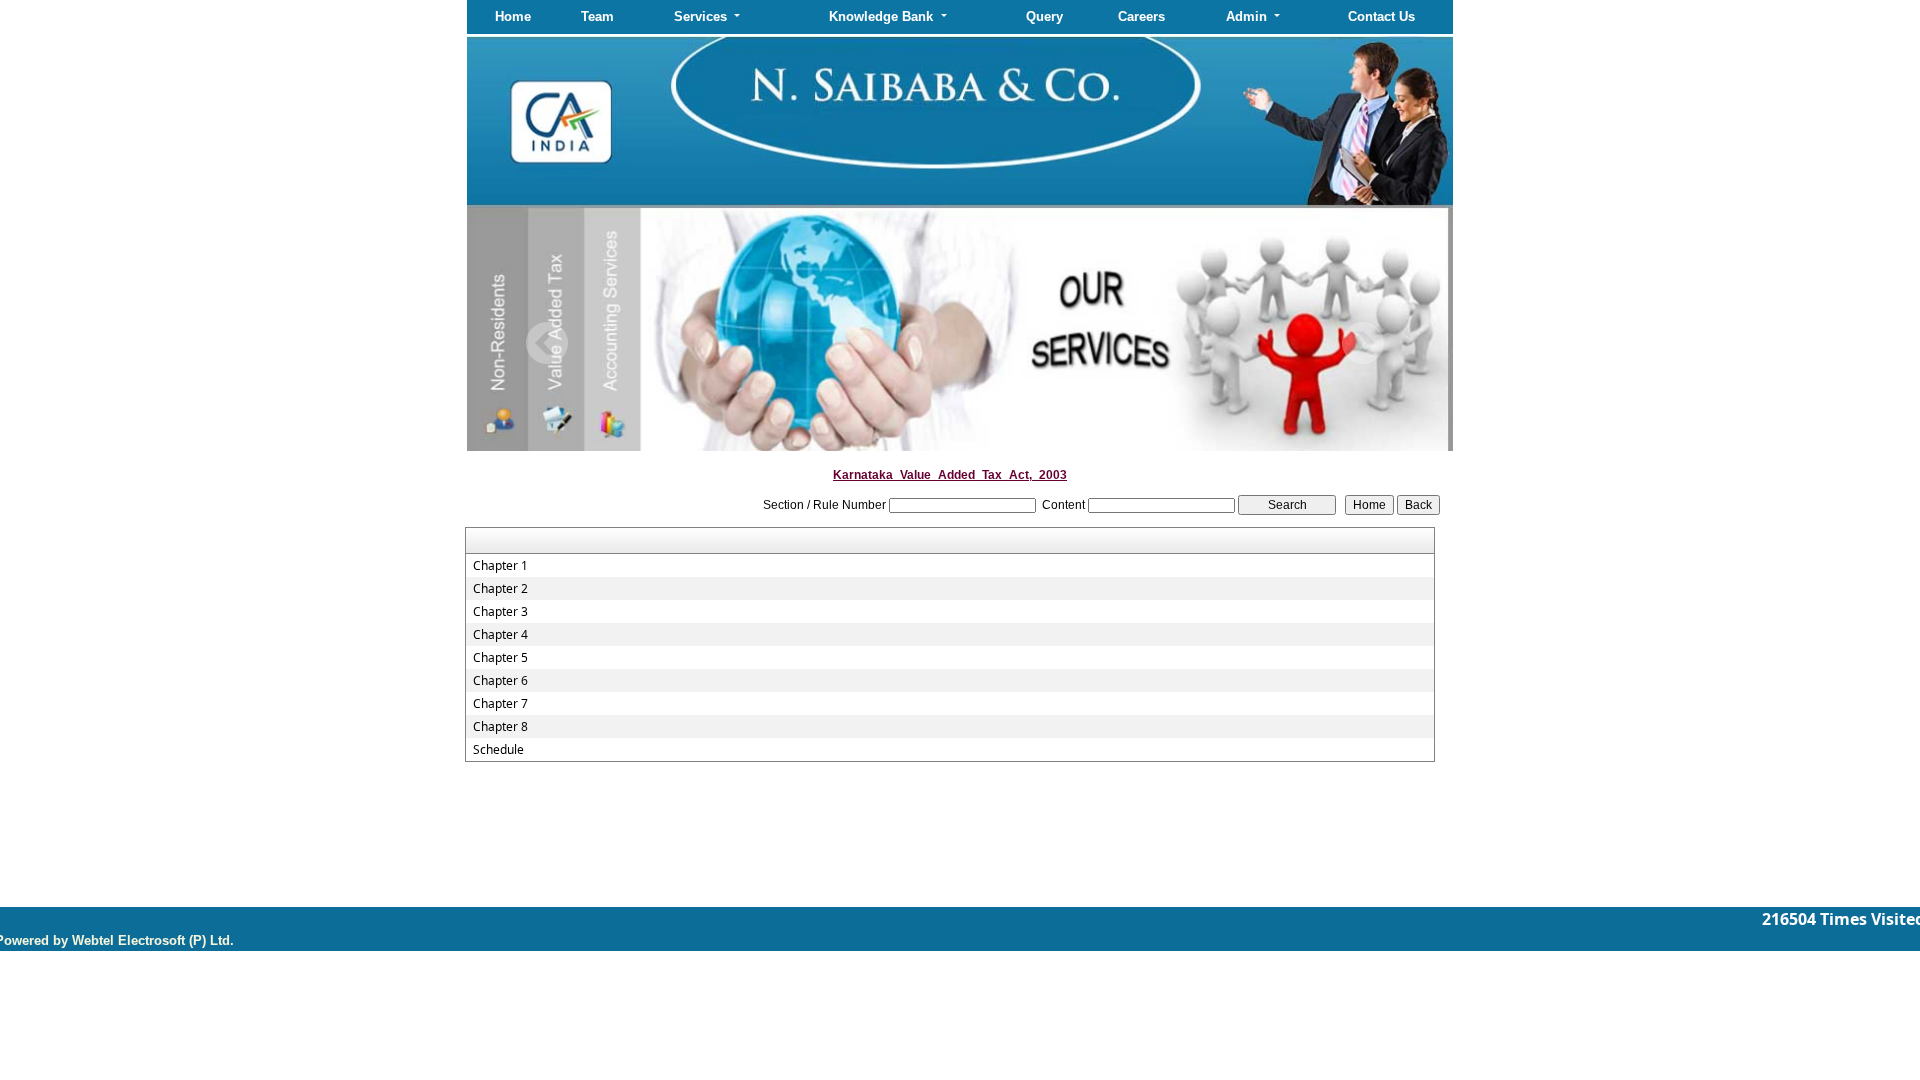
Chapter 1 (500, 566)
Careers (1141, 16)
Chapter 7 (500, 704)
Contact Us (1381, 16)
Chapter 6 (500, 681)
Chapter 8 (500, 727)
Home (513, 16)
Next (1362, 343)
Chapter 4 (500, 635)
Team (597, 16)
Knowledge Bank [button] (883, 16)
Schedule (498, 750)
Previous (547, 343)
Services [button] (702, 16)
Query (1044, 16)
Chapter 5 (500, 658)
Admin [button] (1248, 16)
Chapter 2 (500, 589)
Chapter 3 (500, 612)
